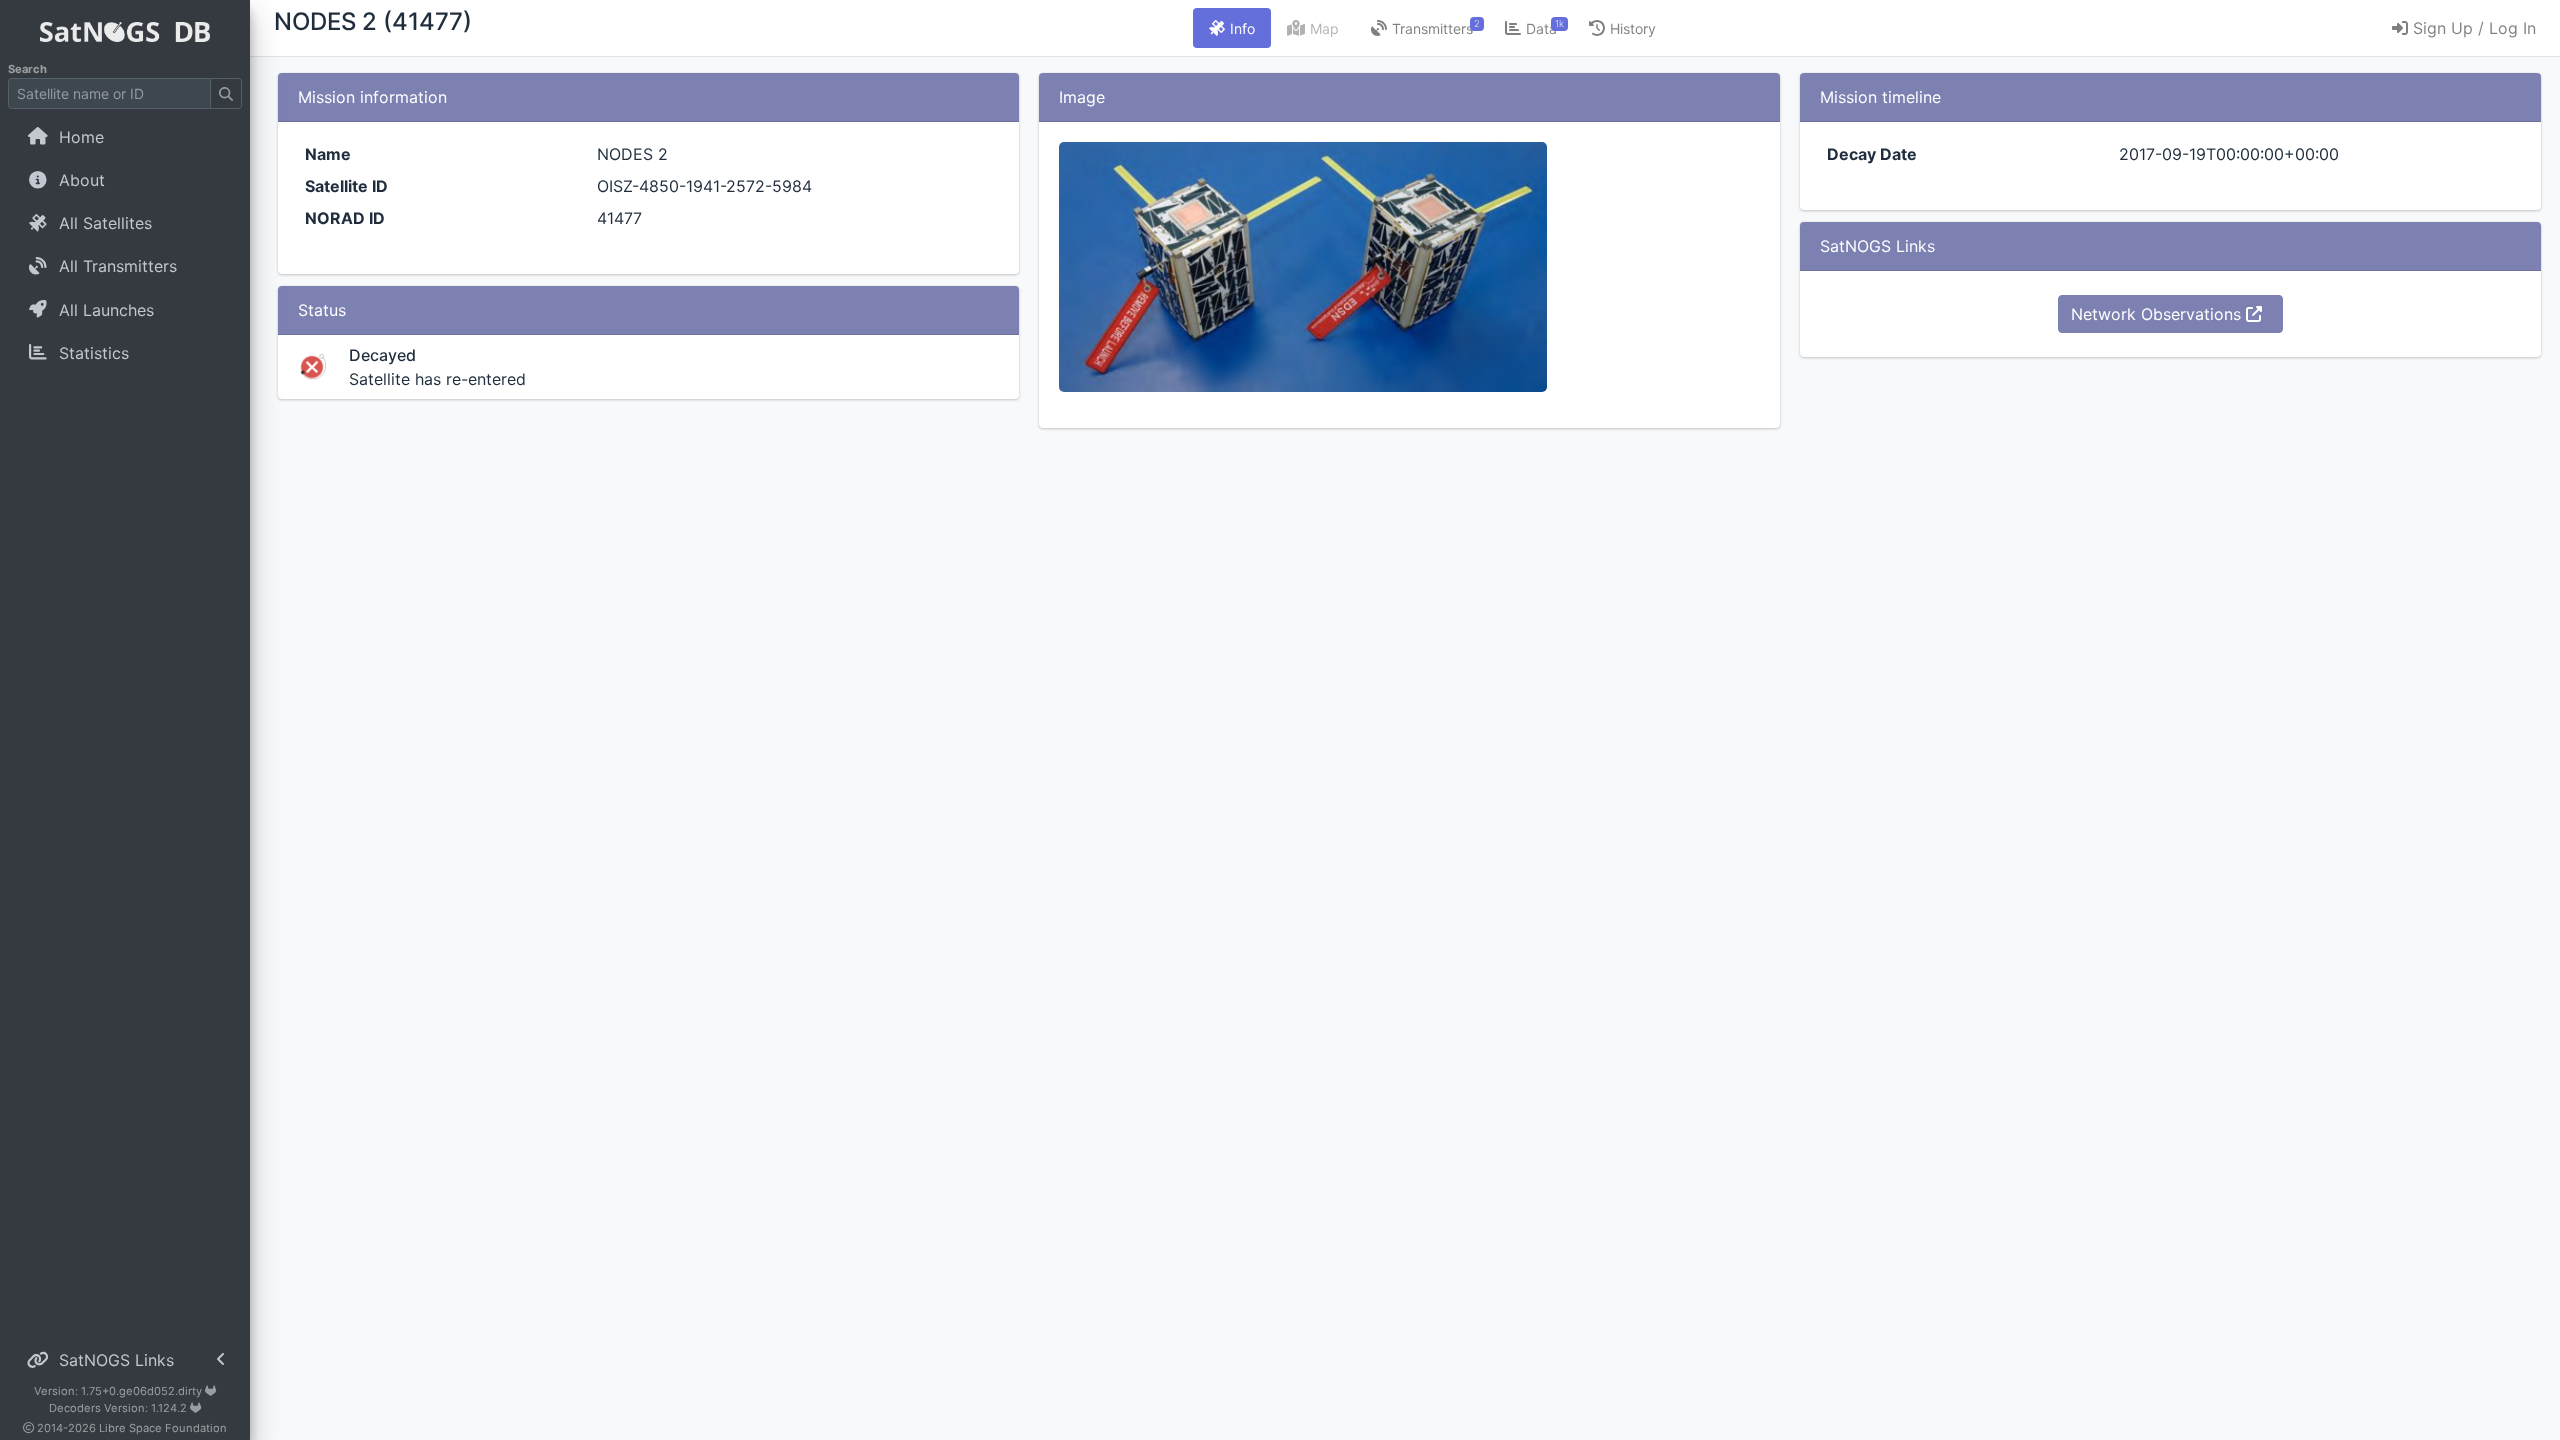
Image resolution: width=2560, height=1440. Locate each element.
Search (27, 69)
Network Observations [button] (2158, 314)
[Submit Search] (226, 93)
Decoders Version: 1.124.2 (119, 1408)
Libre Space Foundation (163, 1428)
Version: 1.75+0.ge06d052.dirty (119, 1391)
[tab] (1232, 28)
